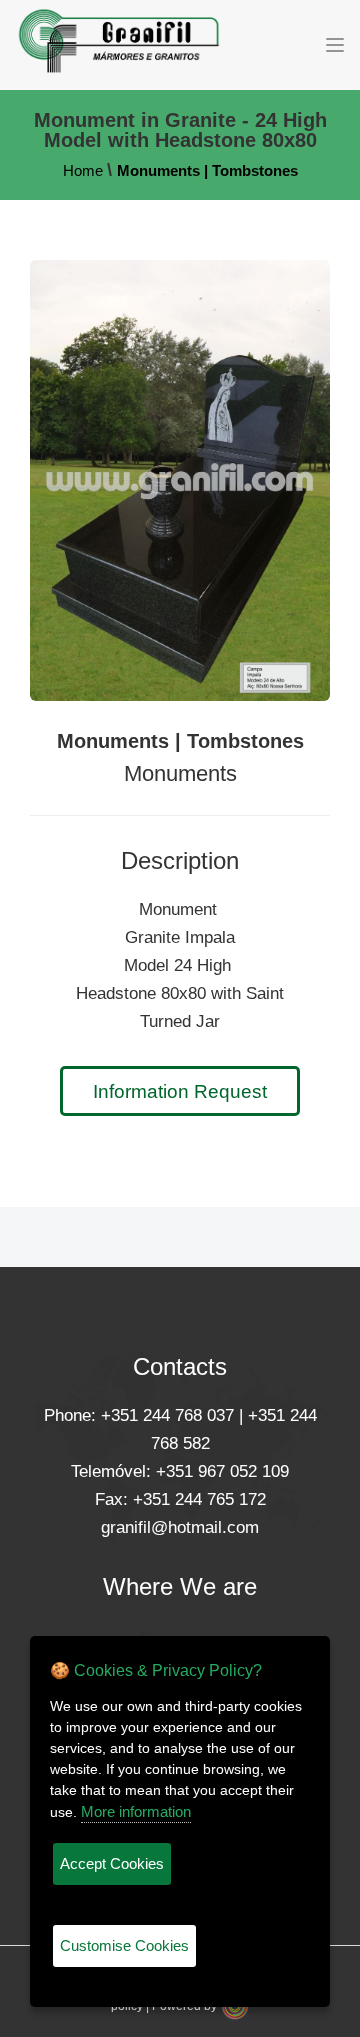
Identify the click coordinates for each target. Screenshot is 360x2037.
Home (83, 170)
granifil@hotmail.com (180, 1527)
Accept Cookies (112, 1863)
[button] (335, 45)
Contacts (180, 1366)
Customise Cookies (124, 1945)
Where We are (180, 1586)
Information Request (180, 1091)
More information (136, 1811)
